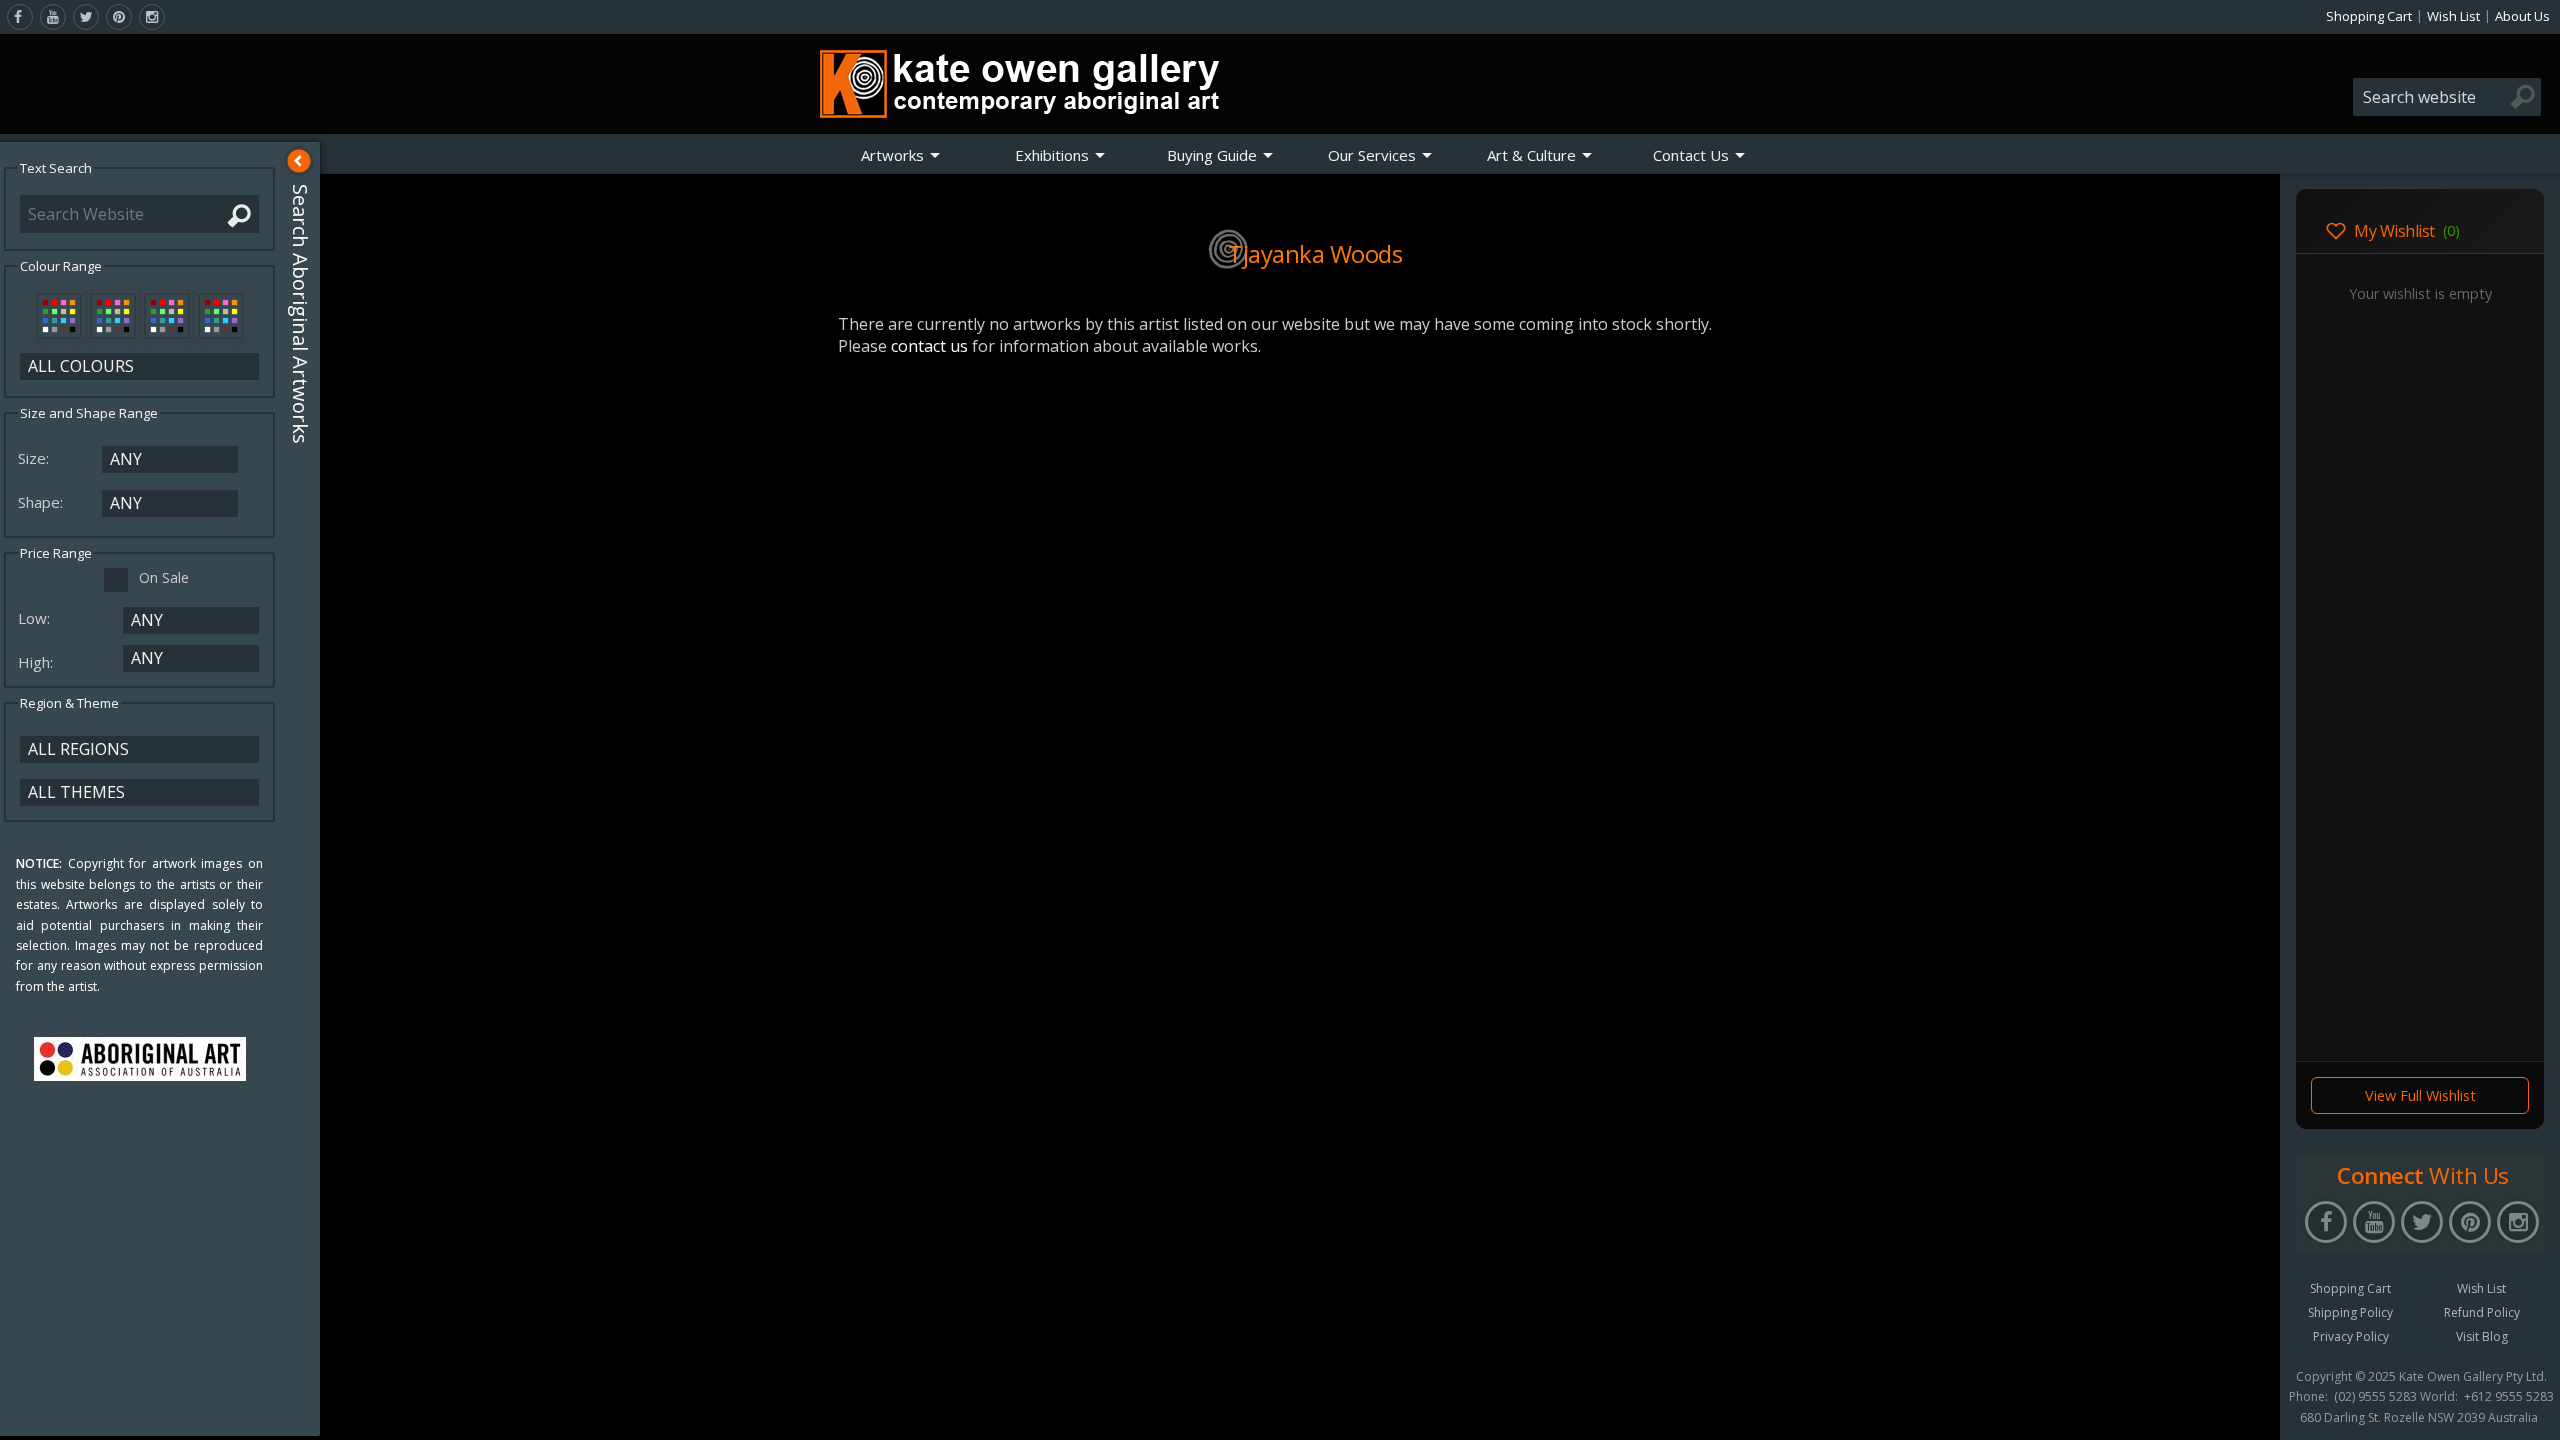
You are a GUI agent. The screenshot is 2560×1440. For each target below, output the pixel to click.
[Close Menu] (299, 161)
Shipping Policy (2350, 1312)
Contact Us (1691, 155)
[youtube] (53, 17)
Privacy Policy (2351, 1336)
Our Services (1372, 155)
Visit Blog (2482, 1336)
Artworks (892, 155)
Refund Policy (2482, 1312)
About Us (2522, 16)
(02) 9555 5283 (2375, 1397)
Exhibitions (1052, 155)
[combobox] (2447, 97)
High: (37, 662)
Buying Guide (1212, 155)
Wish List (2453, 16)
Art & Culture (1531, 155)
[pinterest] (119, 17)
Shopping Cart (2369, 16)
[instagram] (152, 17)
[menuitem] (901, 155)
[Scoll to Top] (2250, 1408)
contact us (929, 346)
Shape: (42, 502)
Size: (35, 458)
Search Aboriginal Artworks (300, 314)
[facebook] (20, 17)
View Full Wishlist (2420, 1095)
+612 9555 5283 (2509, 1397)
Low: (36, 618)
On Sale (164, 577)
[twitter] (86, 17)
